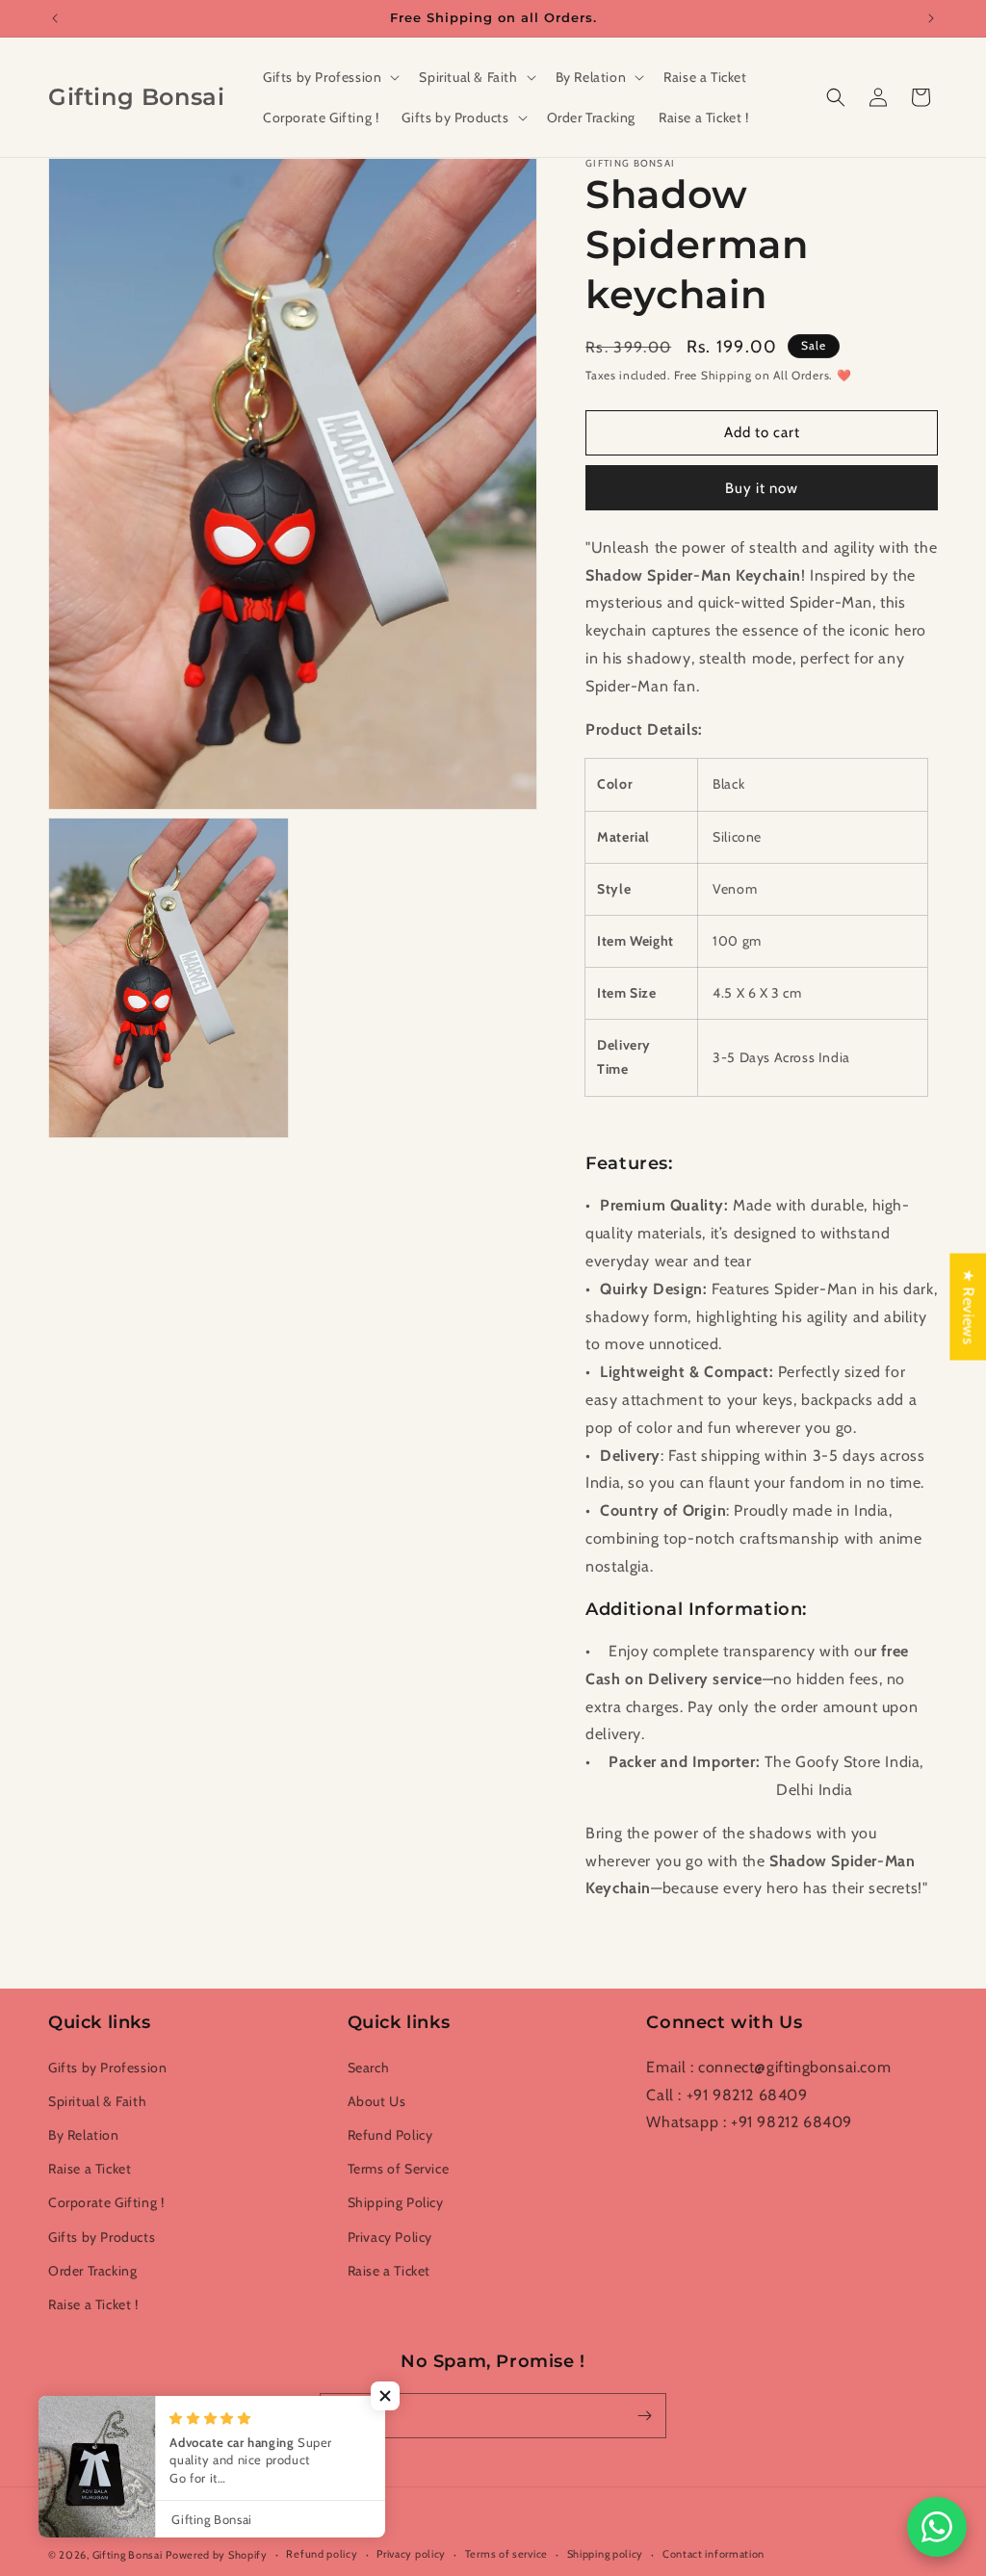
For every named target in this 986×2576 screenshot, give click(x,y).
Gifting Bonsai (128, 2555)
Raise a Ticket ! (93, 2304)
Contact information (714, 2554)
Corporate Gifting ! (106, 2202)
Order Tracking (92, 2271)
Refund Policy (390, 2135)
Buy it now (762, 488)
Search (369, 2068)
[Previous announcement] (55, 18)
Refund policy (322, 2554)
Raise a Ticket (90, 2169)
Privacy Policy (390, 2237)
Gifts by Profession (107, 2068)
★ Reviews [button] (968, 1306)
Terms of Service (399, 2169)
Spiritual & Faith (97, 2101)
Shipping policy (606, 2554)
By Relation (84, 2135)
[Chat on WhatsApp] (937, 2527)
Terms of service (506, 2554)
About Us (377, 2101)
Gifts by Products (102, 2237)
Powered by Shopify (217, 2555)
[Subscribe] (644, 2416)
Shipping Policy (396, 2202)
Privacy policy (411, 2554)
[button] (329, 77)
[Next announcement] (931, 18)
